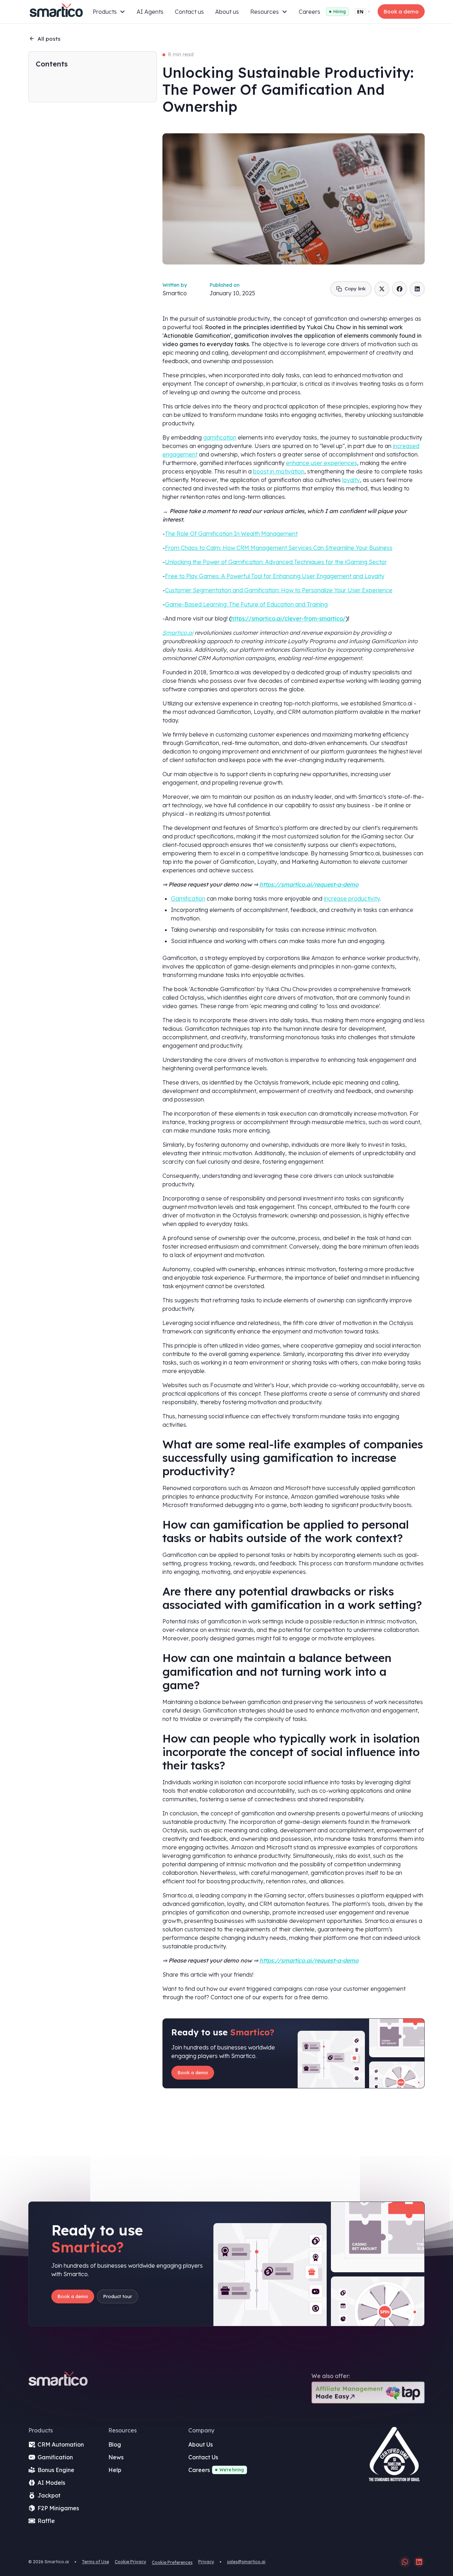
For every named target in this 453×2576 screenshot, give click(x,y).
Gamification (188, 899)
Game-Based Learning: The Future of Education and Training (246, 604)
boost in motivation (279, 471)
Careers (309, 12)
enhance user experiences (322, 463)
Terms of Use (95, 2562)
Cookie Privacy (130, 2562)
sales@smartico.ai (246, 2562)
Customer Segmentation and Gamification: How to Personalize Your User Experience (279, 590)
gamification (220, 437)
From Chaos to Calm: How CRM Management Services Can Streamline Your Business (279, 548)
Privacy (206, 2562)
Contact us (189, 12)
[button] (109, 12)
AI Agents (150, 12)
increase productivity (352, 899)
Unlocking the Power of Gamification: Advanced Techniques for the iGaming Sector (276, 562)
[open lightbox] (394, 2457)
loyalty (351, 480)
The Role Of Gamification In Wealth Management (231, 534)
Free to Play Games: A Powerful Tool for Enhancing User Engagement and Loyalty (275, 576)
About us (227, 12)
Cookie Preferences (172, 2562)
